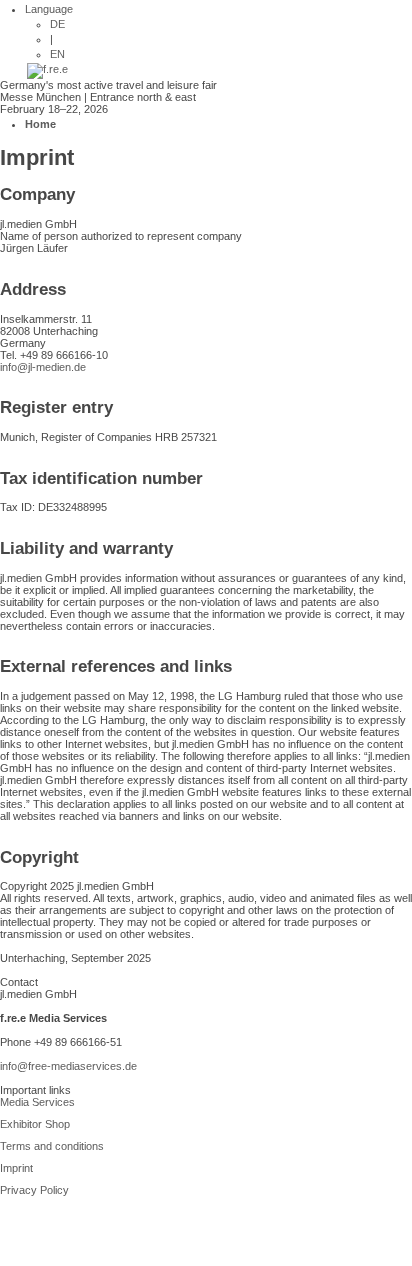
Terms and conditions (52, 1146)
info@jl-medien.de (43, 367)
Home (40, 124)
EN (57, 54)
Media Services (37, 1102)
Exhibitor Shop (35, 1124)
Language (49, 9)
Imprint (16, 1168)
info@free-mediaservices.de (68, 1066)
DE (57, 24)
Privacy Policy (34, 1190)
